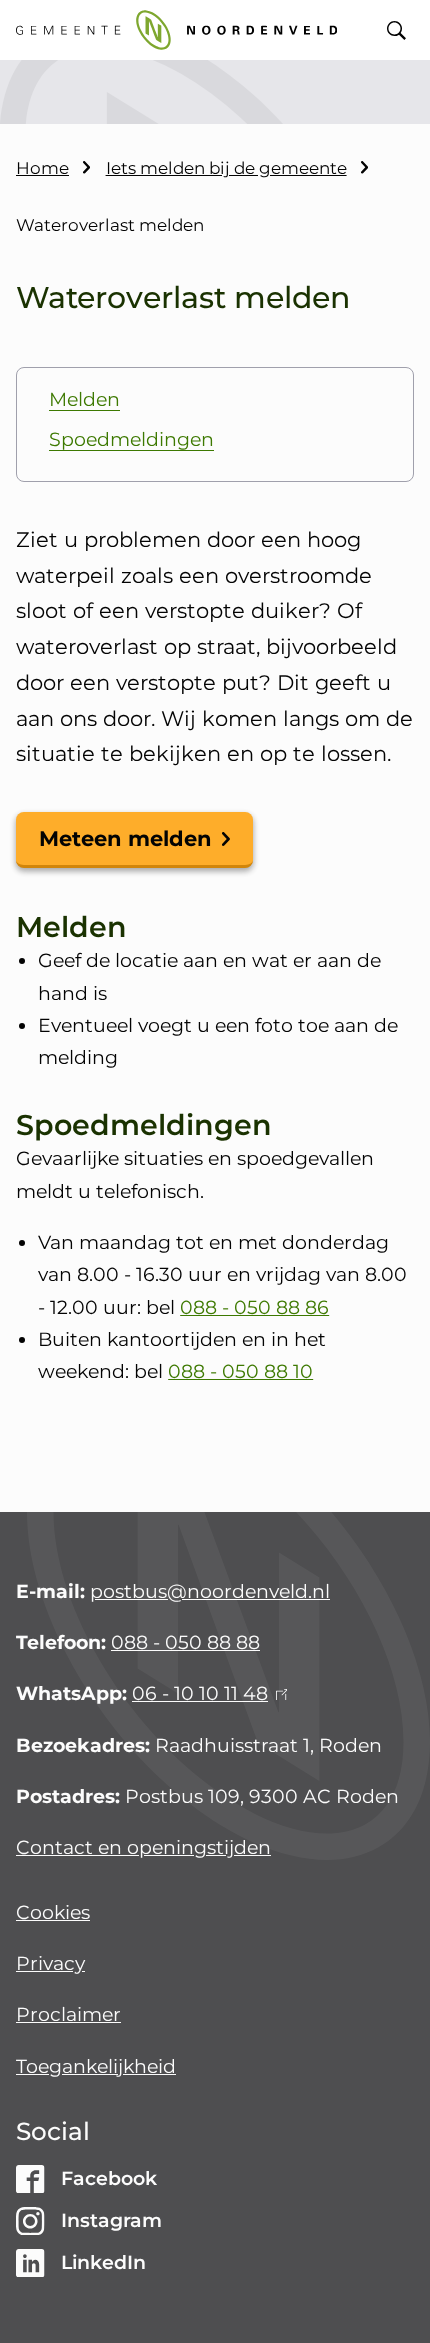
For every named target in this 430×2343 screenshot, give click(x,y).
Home (42, 168)
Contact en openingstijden (143, 1847)
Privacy (50, 1963)
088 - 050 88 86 (254, 1307)
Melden (84, 399)
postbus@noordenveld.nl (210, 1591)
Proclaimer (68, 2014)
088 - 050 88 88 (185, 1642)
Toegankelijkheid (96, 2066)
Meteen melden (125, 838)
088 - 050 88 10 (240, 1371)
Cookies (53, 1912)
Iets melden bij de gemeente (226, 168)
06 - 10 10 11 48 (206, 1693)
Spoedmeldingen (131, 439)
